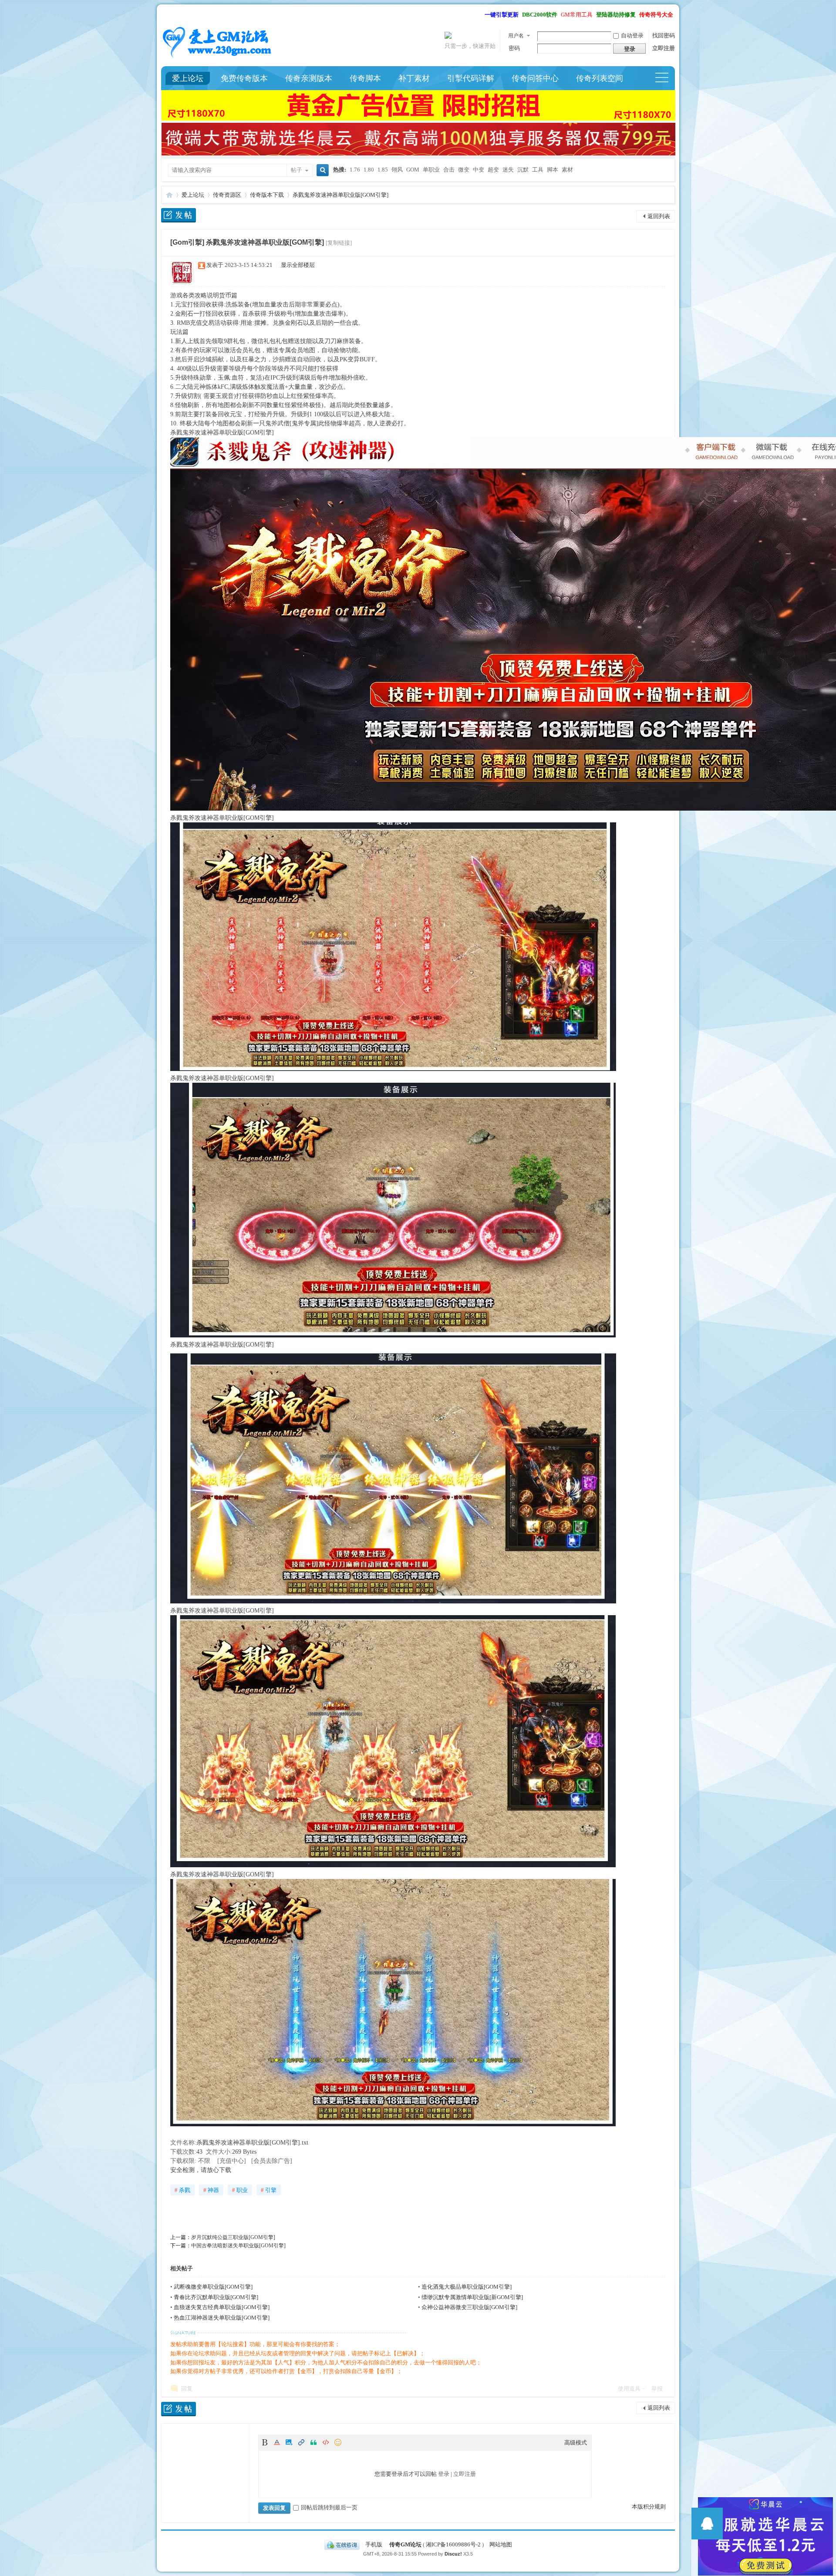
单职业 (431, 170)
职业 (240, 2190)
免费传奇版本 (244, 78)
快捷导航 (666, 78)
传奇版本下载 (267, 195)
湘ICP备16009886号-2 (453, 2544)
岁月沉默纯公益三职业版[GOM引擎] (233, 2237)
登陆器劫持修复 (616, 15)
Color (278, 2442)
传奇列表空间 (600, 78)
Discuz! (453, 2554)
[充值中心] (232, 2161)
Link (302, 2442)
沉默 (523, 170)
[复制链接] (339, 243)
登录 (444, 2474)
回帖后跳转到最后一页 (329, 2507)
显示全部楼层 (298, 265)
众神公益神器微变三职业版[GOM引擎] (469, 2307)
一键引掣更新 (502, 15)
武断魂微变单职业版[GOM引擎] (213, 2287)
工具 (538, 170)
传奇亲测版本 (309, 78)
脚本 (553, 170)
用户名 (516, 36)
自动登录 (632, 35)
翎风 (397, 170)
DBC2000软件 (540, 15)
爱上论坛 (188, 78)
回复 (187, 2389)
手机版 (374, 2544)
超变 (493, 170)
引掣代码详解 (471, 78)
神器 (211, 2190)
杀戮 (182, 2190)
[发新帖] (179, 217)
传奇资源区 (227, 195)
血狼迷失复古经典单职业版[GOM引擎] (222, 2307)
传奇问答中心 (535, 78)
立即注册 (664, 48)
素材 (567, 170)
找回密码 (664, 35)
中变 (479, 170)
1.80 (369, 170)
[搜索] (321, 171)
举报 (657, 2389)
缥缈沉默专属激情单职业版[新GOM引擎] (472, 2297)
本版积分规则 (649, 2507)
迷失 (508, 170)
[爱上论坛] (218, 58)
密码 (514, 48)
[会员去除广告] (272, 2161)
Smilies (339, 2442)
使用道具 (629, 2389)
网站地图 (501, 2544)
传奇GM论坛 (405, 2544)
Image (290, 2442)
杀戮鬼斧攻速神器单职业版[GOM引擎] (340, 195)
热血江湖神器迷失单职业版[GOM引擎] (222, 2318)
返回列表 (659, 216)
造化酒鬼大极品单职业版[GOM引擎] (467, 2287)
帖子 (297, 170)
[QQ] (342, 2544)
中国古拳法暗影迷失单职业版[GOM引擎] (238, 2246)
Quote (314, 2442)
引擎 (269, 2190)
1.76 (355, 170)
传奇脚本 (365, 78)
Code (327, 2442)
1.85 (383, 170)
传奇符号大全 (656, 15)
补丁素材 (414, 78)
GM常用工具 (577, 15)
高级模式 (576, 2443)
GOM (413, 170)
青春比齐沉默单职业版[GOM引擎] (216, 2297)
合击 (449, 170)
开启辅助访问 (481, 15)
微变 (464, 170)
